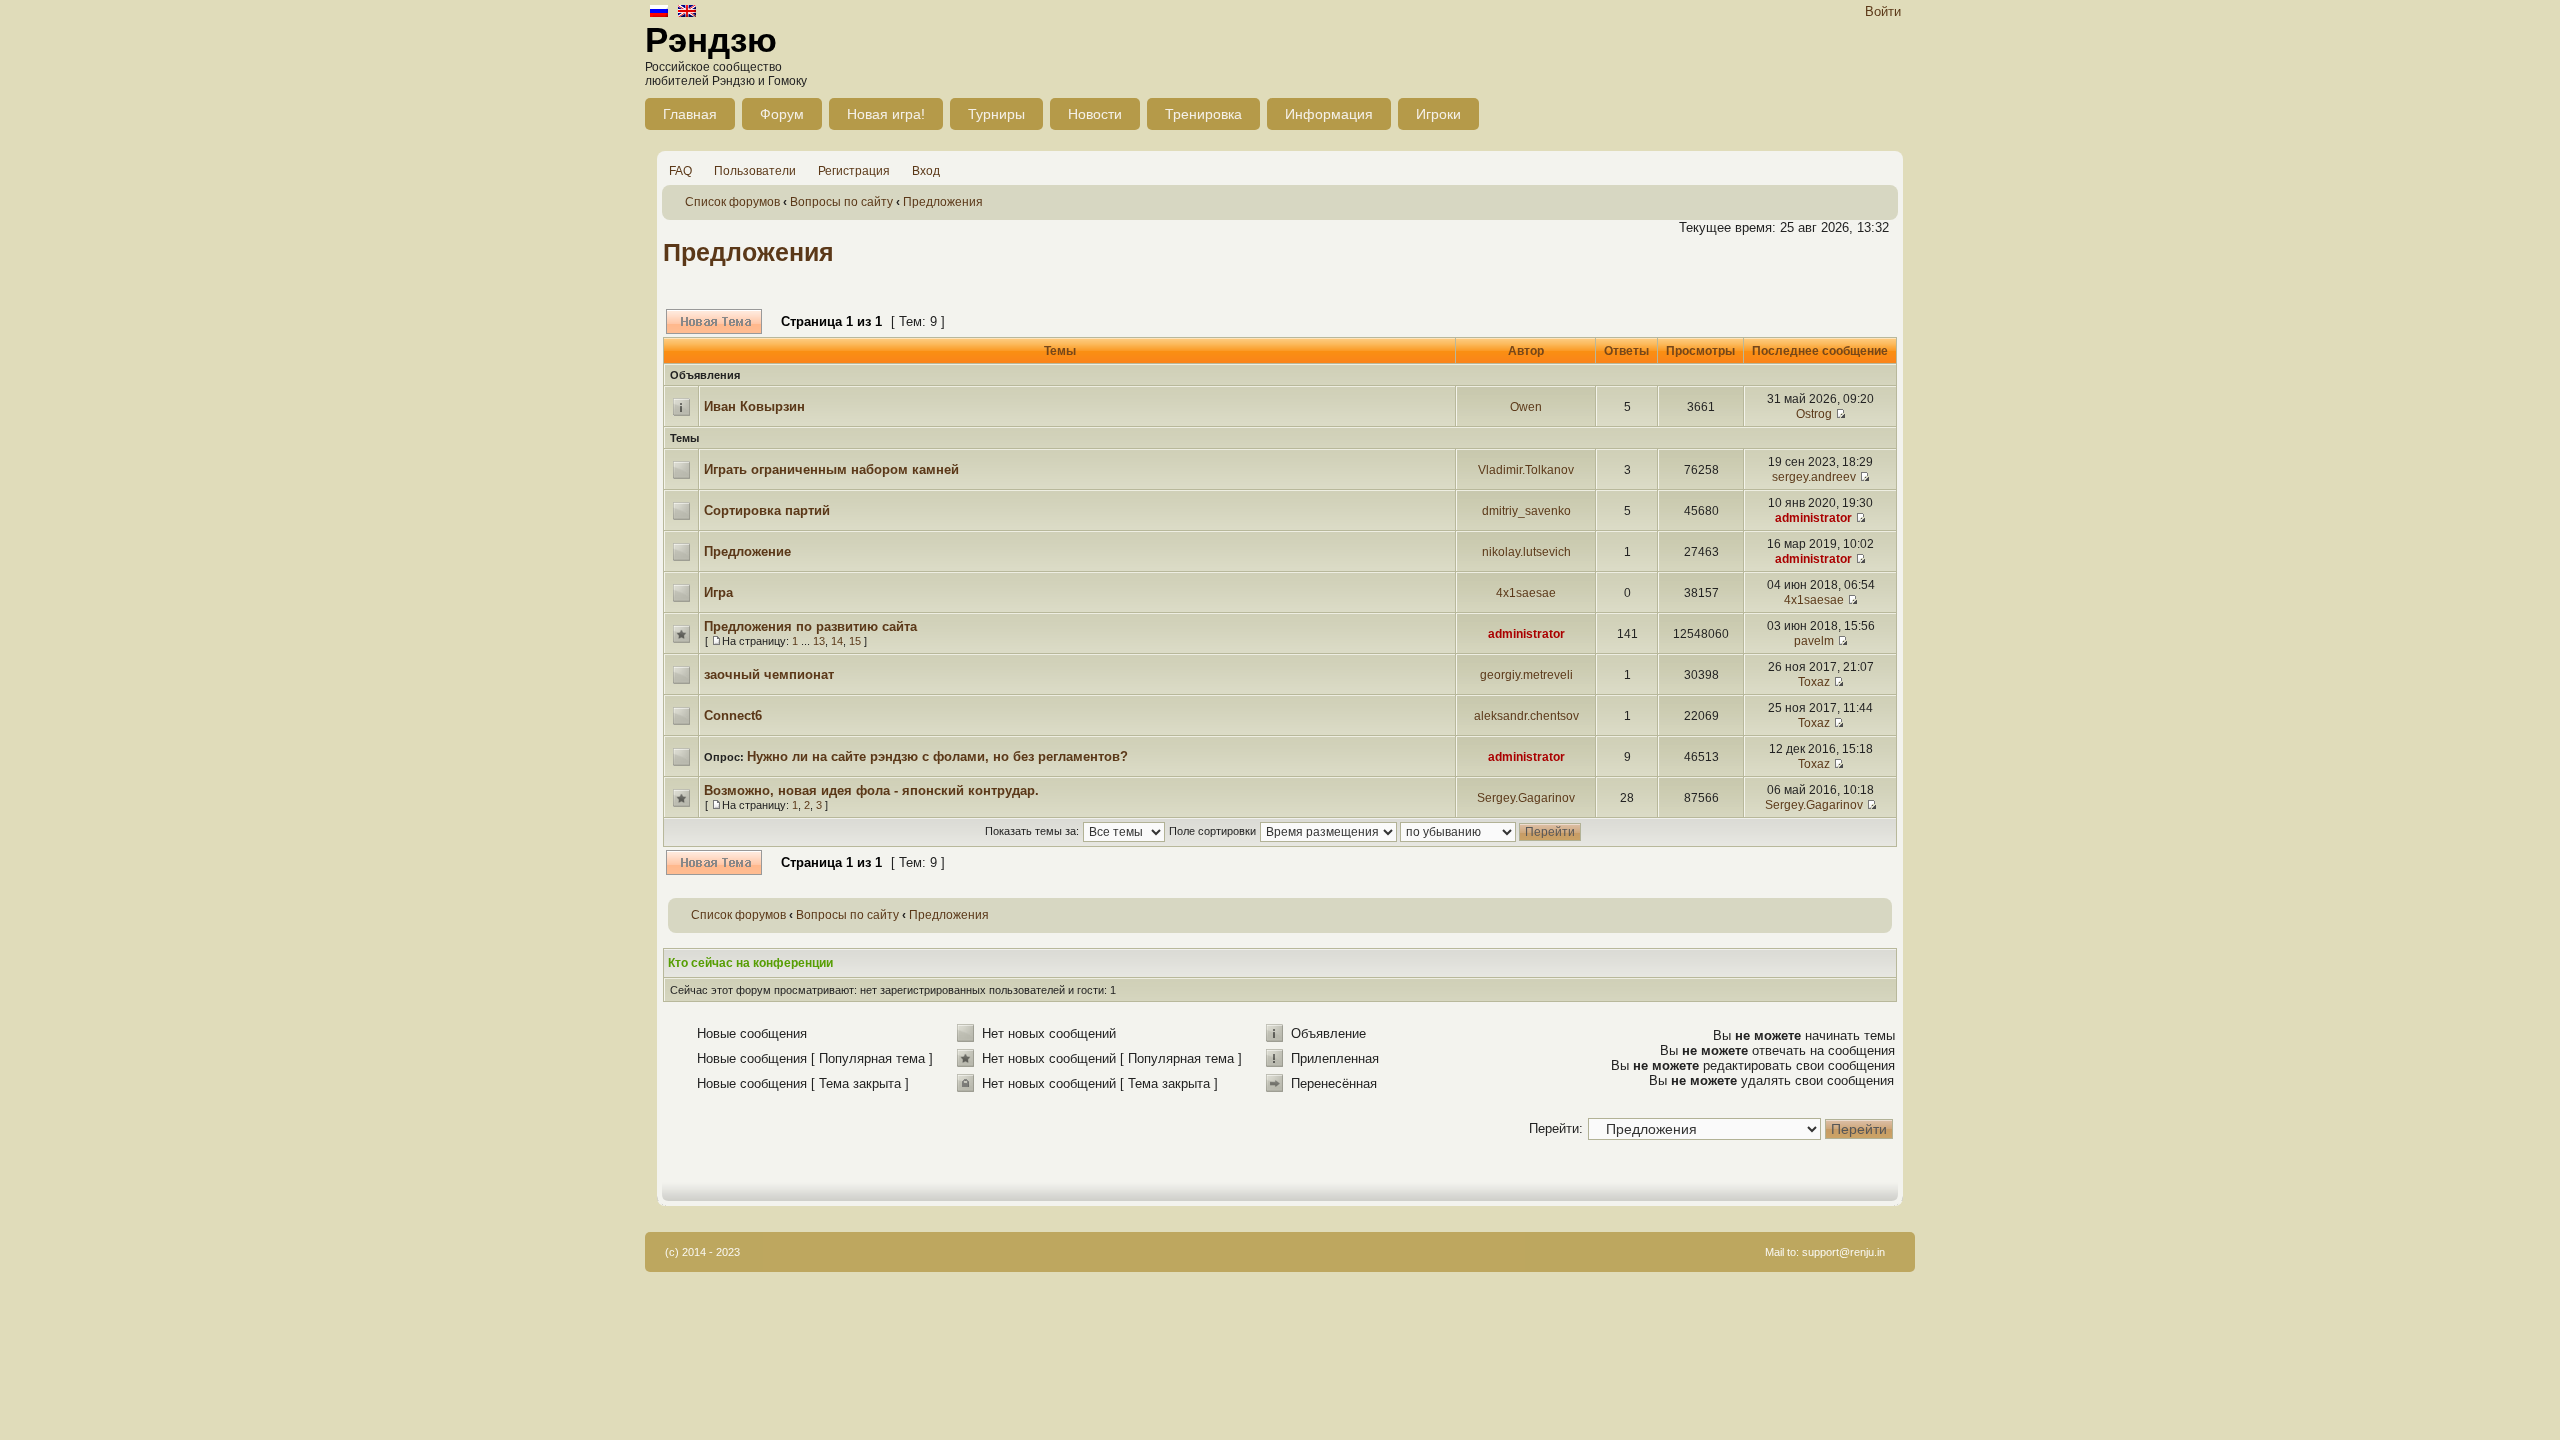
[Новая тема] (714, 321)
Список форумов (732, 202)
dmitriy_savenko (1526, 511)
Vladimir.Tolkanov (1526, 470)
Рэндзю (711, 39)
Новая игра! (886, 114)
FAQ (680, 171)
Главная (690, 114)
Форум (782, 114)
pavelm (1814, 641)
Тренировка (1203, 114)
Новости (1095, 114)
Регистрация (854, 171)
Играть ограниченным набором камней (831, 469)
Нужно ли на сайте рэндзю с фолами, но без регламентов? (937, 756)
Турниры (996, 114)
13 (819, 641)
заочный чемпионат (769, 674)
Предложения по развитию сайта (810, 626)
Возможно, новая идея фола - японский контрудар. (871, 790)
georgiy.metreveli (1526, 675)
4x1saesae (1526, 593)
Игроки (1438, 114)
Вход (926, 171)
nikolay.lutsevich (1526, 552)
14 (837, 641)
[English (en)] (687, 12)
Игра (718, 592)
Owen (1526, 407)
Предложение (747, 551)
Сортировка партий (767, 510)
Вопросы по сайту (841, 202)
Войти (1883, 11)
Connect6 (733, 715)
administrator (1813, 518)
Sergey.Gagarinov (1526, 798)
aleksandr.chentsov (1526, 716)
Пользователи (755, 171)
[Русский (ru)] (659, 12)
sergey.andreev (1814, 477)
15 (855, 641)
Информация (1329, 114)
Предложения (943, 202)
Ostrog (1814, 414)
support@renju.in (1843, 1252)
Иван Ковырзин (754, 406)
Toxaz (1814, 682)
